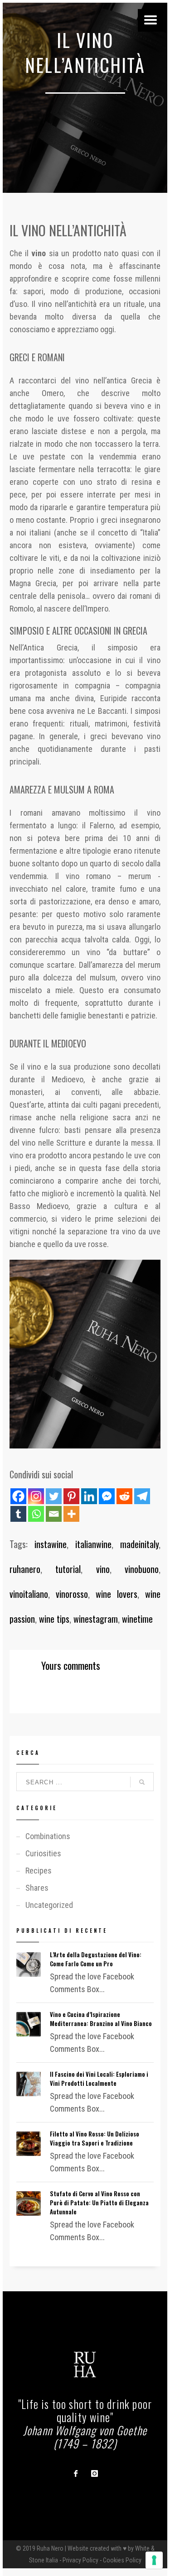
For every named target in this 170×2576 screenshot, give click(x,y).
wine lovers (117, 1594)
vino (103, 1569)
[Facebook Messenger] (107, 1496)
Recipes (39, 1871)
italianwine (93, 1544)
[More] (71, 1514)
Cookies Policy (122, 2560)
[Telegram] (142, 1496)
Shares (37, 1888)
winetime (137, 1619)
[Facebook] (18, 1496)
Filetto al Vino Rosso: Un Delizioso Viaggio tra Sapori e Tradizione (95, 2138)
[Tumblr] (18, 1514)
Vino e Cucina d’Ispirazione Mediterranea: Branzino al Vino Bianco (101, 2019)
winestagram (96, 1619)
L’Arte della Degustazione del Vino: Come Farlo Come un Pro (96, 1959)
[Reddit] (124, 1496)
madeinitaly (139, 1544)
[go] (142, 1782)
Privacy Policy (80, 2560)
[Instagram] (36, 1496)
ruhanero (25, 1569)
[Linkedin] (89, 1496)
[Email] (54, 1514)
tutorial (68, 1569)
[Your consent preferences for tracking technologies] (154, 2560)
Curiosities (43, 1853)
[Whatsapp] (36, 1514)
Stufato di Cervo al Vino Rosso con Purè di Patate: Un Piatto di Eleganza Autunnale (99, 2203)
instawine (51, 1544)
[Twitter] (54, 1496)
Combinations (48, 1836)
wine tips (54, 1619)
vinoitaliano (29, 1594)
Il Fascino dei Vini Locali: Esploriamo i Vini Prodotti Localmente (99, 2079)
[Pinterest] (71, 1496)
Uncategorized (49, 1905)
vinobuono (142, 1569)
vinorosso (72, 1594)
